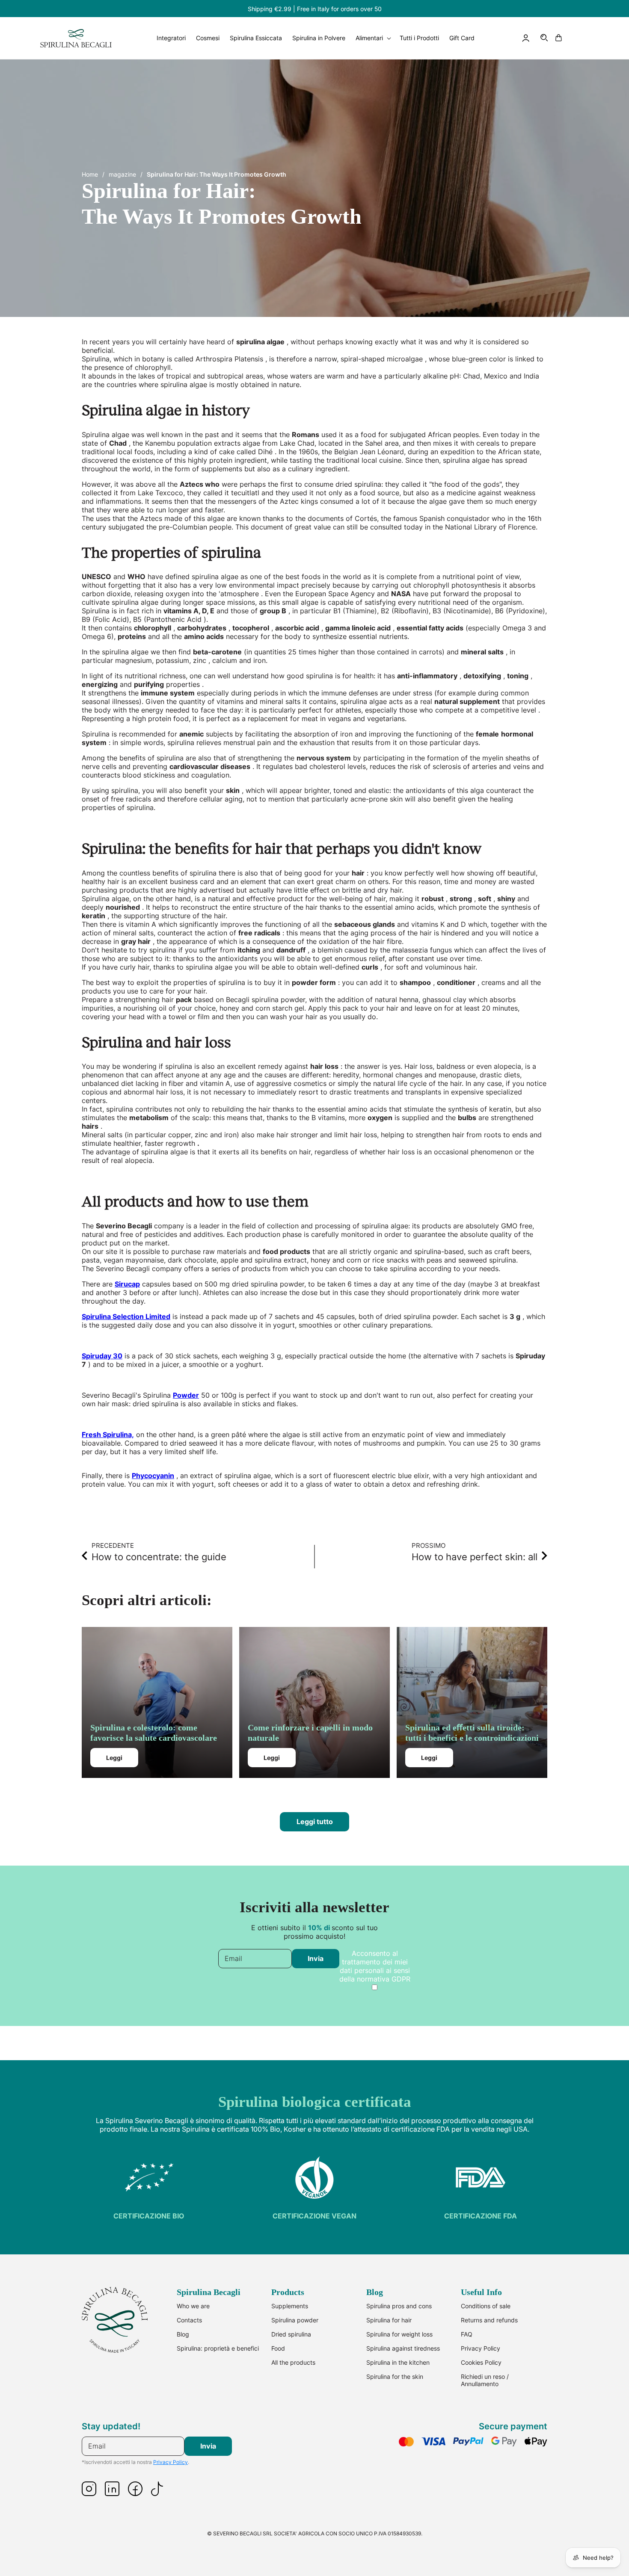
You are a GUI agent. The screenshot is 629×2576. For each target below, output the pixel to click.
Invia (316, 1958)
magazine (122, 174)
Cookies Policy (481, 2362)
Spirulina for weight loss (399, 2334)
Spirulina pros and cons (399, 2306)
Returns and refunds (489, 2320)
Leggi (114, 1758)
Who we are (193, 2306)
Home (90, 174)
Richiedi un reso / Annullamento (485, 2380)
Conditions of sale (486, 2306)
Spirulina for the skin (395, 2376)
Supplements (290, 2306)
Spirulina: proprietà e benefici (218, 2348)
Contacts (189, 2320)
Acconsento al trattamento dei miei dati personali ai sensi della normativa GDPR (375, 1966)
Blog (183, 2334)
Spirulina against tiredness (403, 2348)
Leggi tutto (315, 1822)
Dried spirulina (291, 2334)
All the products (293, 2362)
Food (278, 2348)
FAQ (467, 2334)
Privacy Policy (481, 2348)
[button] (545, 38)
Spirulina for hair (389, 2320)
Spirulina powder (295, 2320)
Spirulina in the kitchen (398, 2362)
